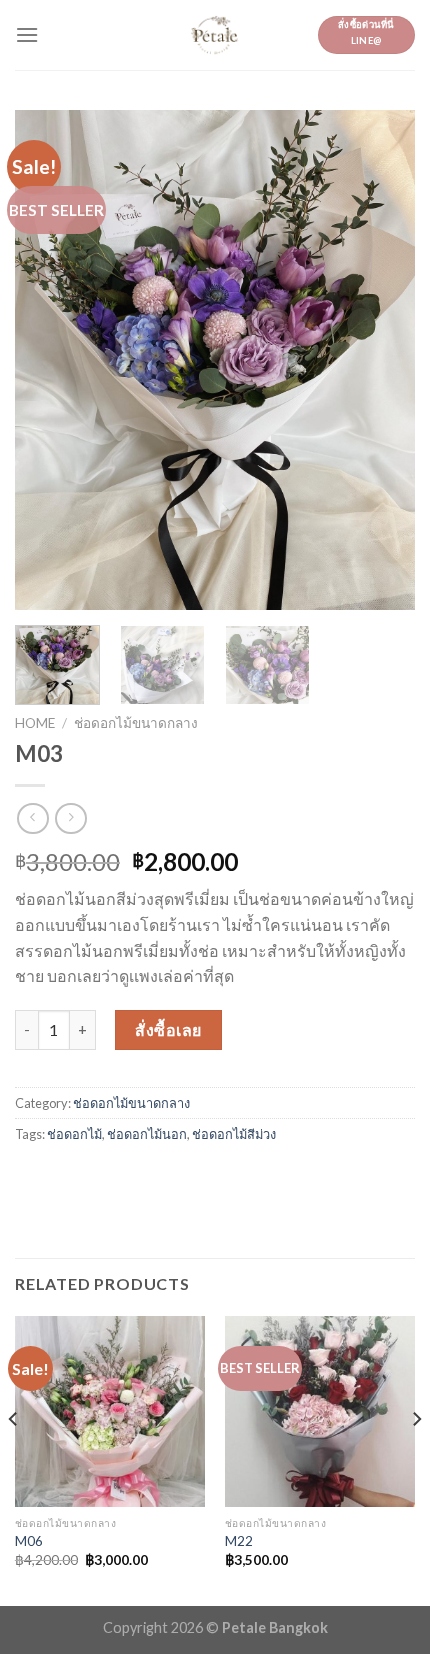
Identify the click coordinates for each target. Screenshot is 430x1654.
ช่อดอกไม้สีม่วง (234, 1134)
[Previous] (48, 360)
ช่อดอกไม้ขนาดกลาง (136, 723)
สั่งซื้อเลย (168, 1029)
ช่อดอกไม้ (74, 1134)
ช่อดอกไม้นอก (147, 1134)
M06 (29, 1541)
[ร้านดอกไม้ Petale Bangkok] (215, 35)
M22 (239, 1541)
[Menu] (27, 34)
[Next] (382, 360)
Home (35, 723)
